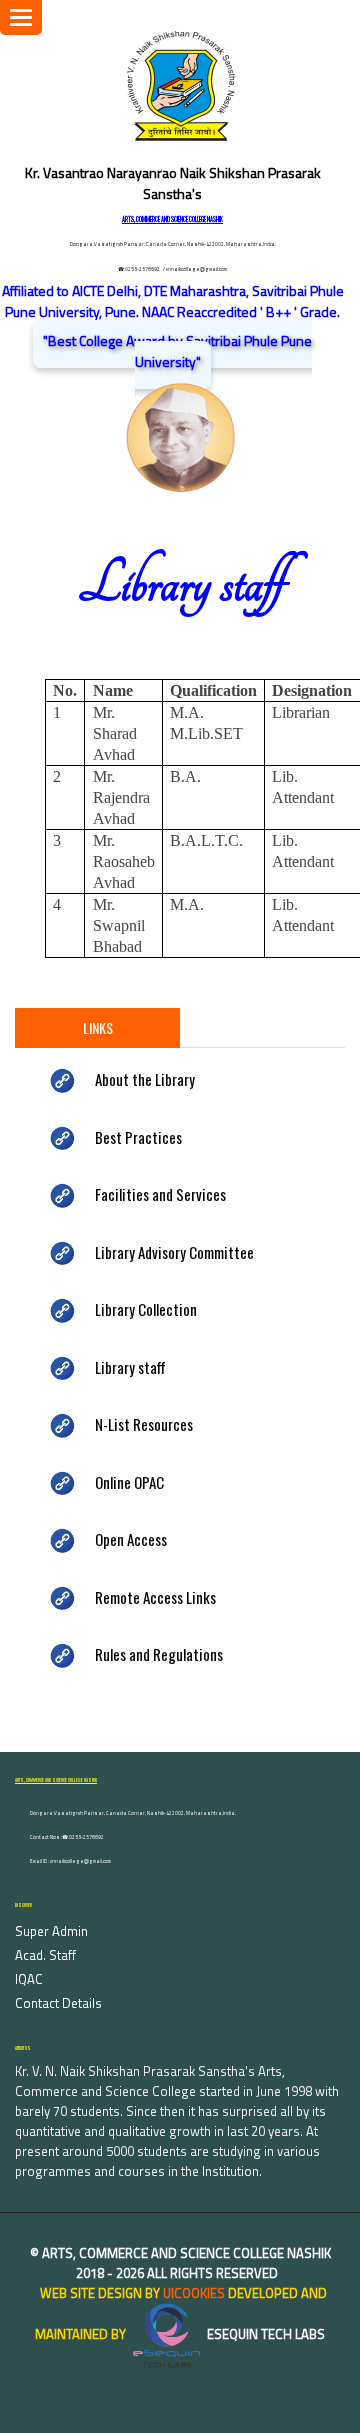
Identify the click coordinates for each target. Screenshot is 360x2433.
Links (98, 1027)
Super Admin (51, 1931)
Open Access (131, 1539)
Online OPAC (129, 1482)
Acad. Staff (45, 1955)
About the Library (145, 1079)
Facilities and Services (160, 1194)
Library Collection (146, 1309)
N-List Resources (144, 1424)
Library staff (130, 1367)
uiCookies (194, 2293)
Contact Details (58, 2003)
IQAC (29, 1979)
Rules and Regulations (159, 1654)
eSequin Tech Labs (264, 2334)
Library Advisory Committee (174, 1252)
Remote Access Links (155, 1597)
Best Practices (138, 1137)
